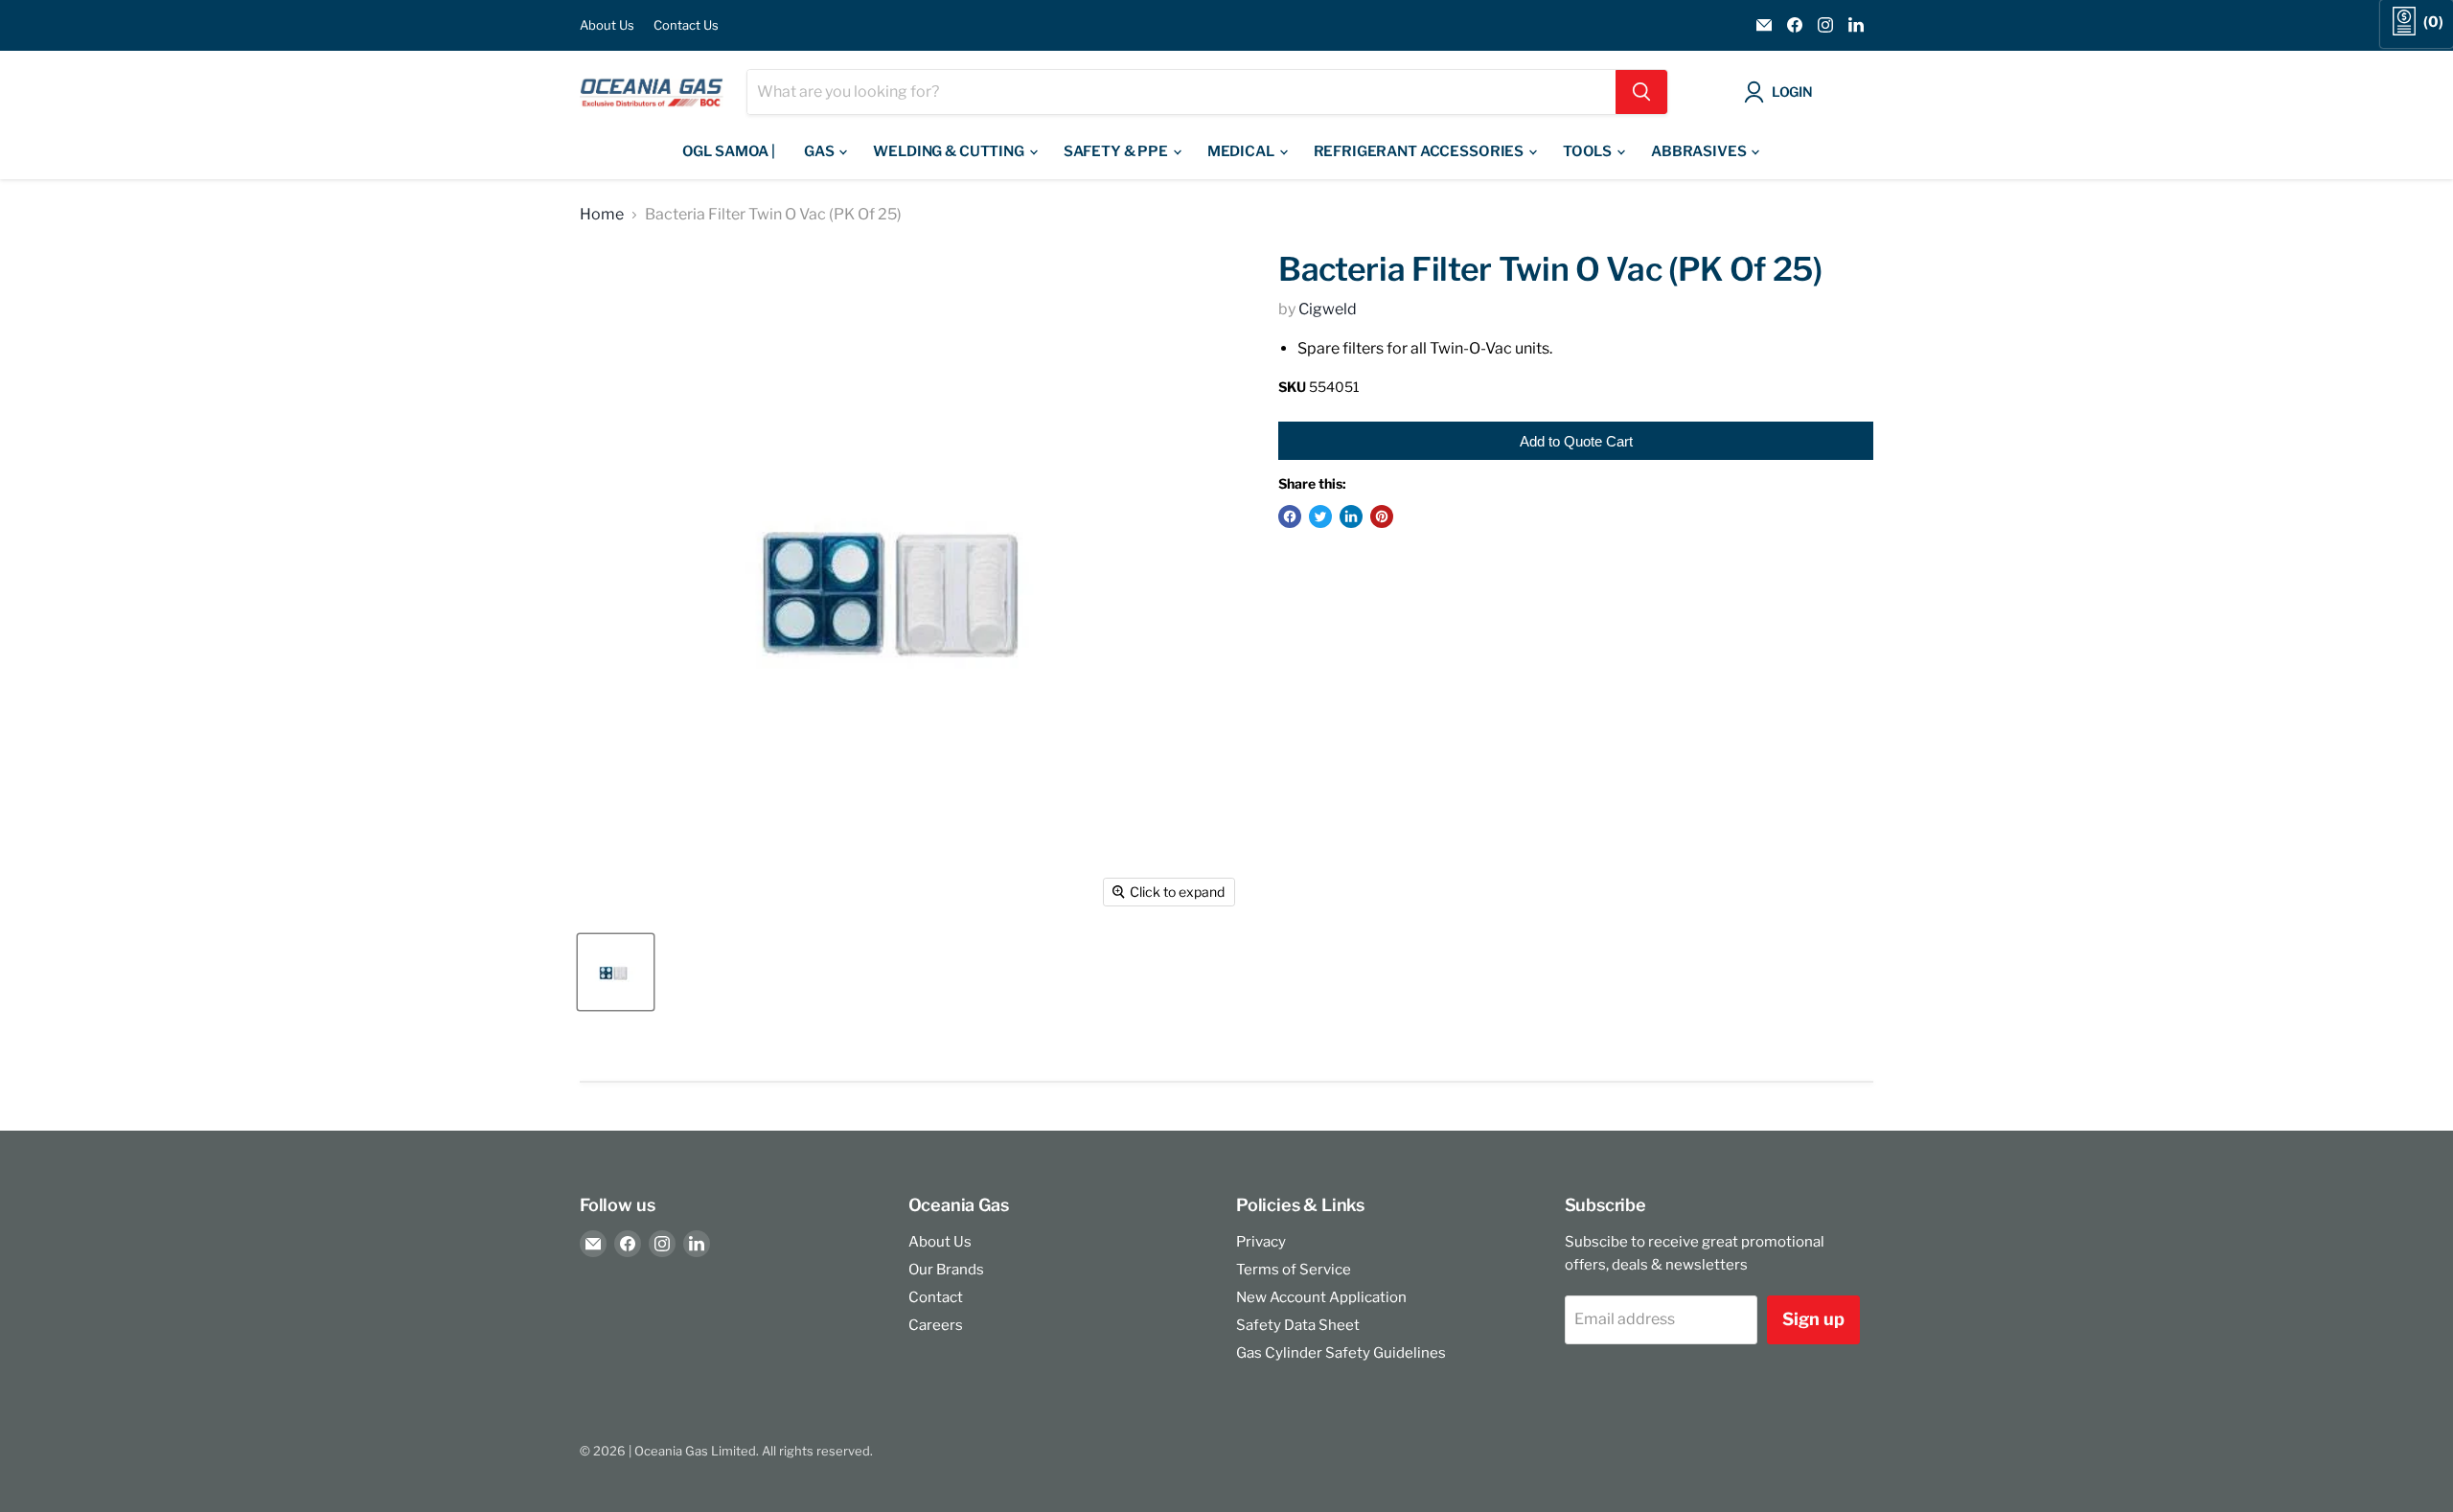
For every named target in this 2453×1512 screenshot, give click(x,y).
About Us (607, 25)
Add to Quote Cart (1576, 441)
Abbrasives (1700, 151)
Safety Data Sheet (1298, 1325)
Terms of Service (1294, 1270)
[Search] (1641, 92)
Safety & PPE (1117, 151)
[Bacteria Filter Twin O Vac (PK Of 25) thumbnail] (616, 972)
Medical (1242, 151)
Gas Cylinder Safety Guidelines (1341, 1353)
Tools (1589, 151)
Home (602, 215)
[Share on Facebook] (1290, 516)
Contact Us (686, 25)
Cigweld (1328, 309)
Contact (936, 1297)
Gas (820, 151)
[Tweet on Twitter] (1320, 516)
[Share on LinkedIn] (1351, 516)
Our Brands (946, 1270)
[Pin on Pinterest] (1382, 516)
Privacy (1261, 1242)
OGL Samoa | (729, 151)
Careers (936, 1325)
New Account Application (1321, 1297)
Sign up (1813, 1319)
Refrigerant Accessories (1420, 151)
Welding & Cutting (950, 151)
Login (1792, 92)
